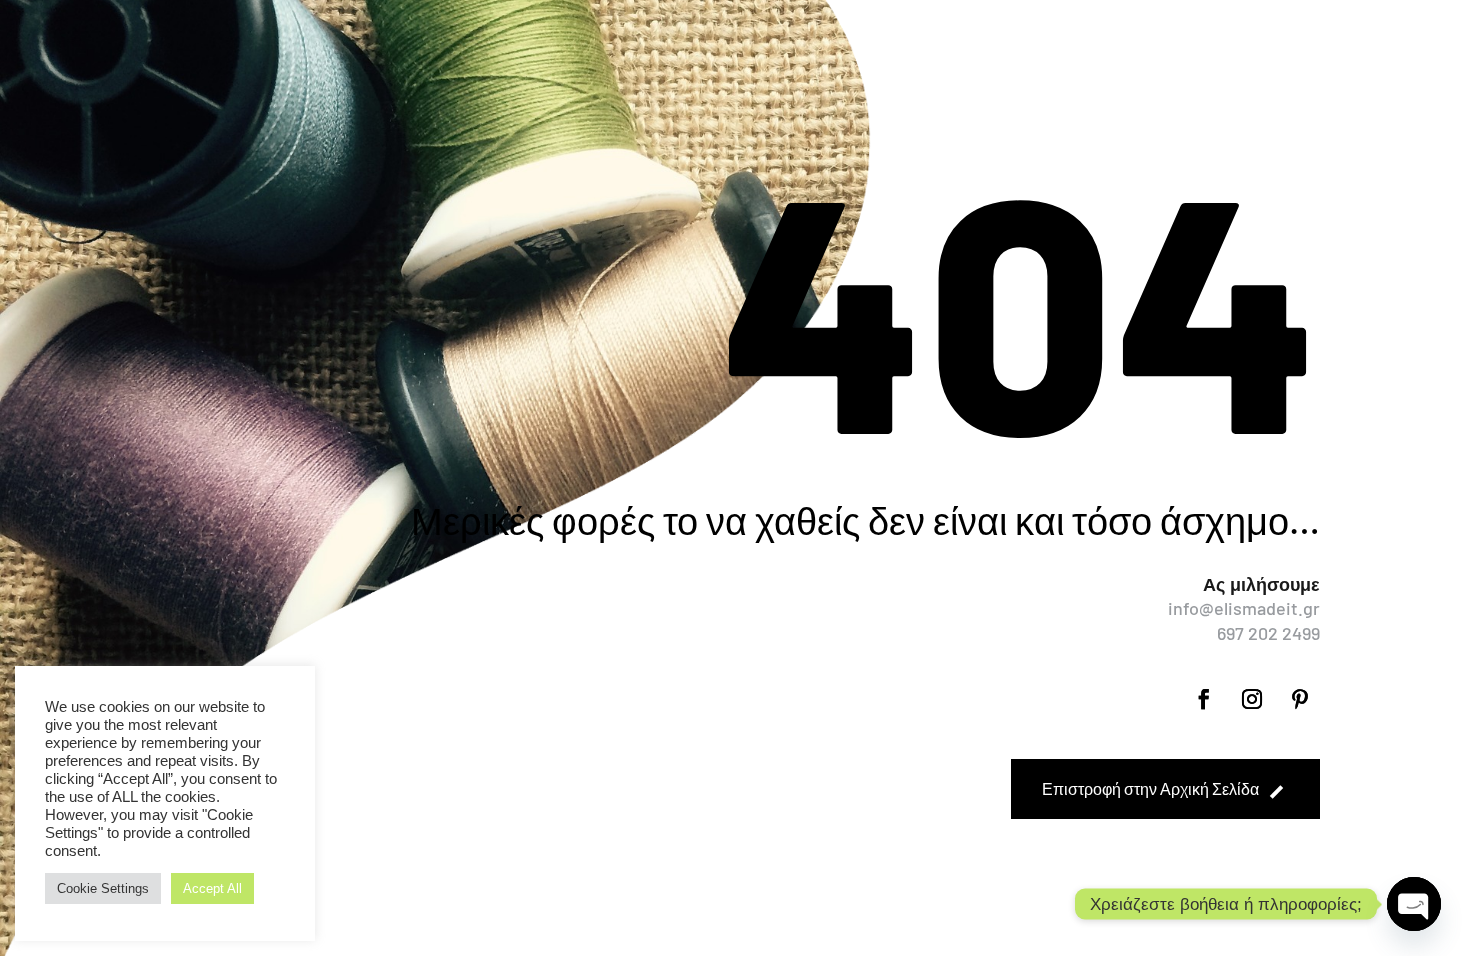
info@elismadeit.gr (1244, 608)
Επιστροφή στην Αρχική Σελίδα (1150, 788)
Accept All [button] (212, 888)
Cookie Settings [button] (103, 888)
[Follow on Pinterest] (1300, 699)
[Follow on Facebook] (1204, 699)
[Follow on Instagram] (1252, 699)
